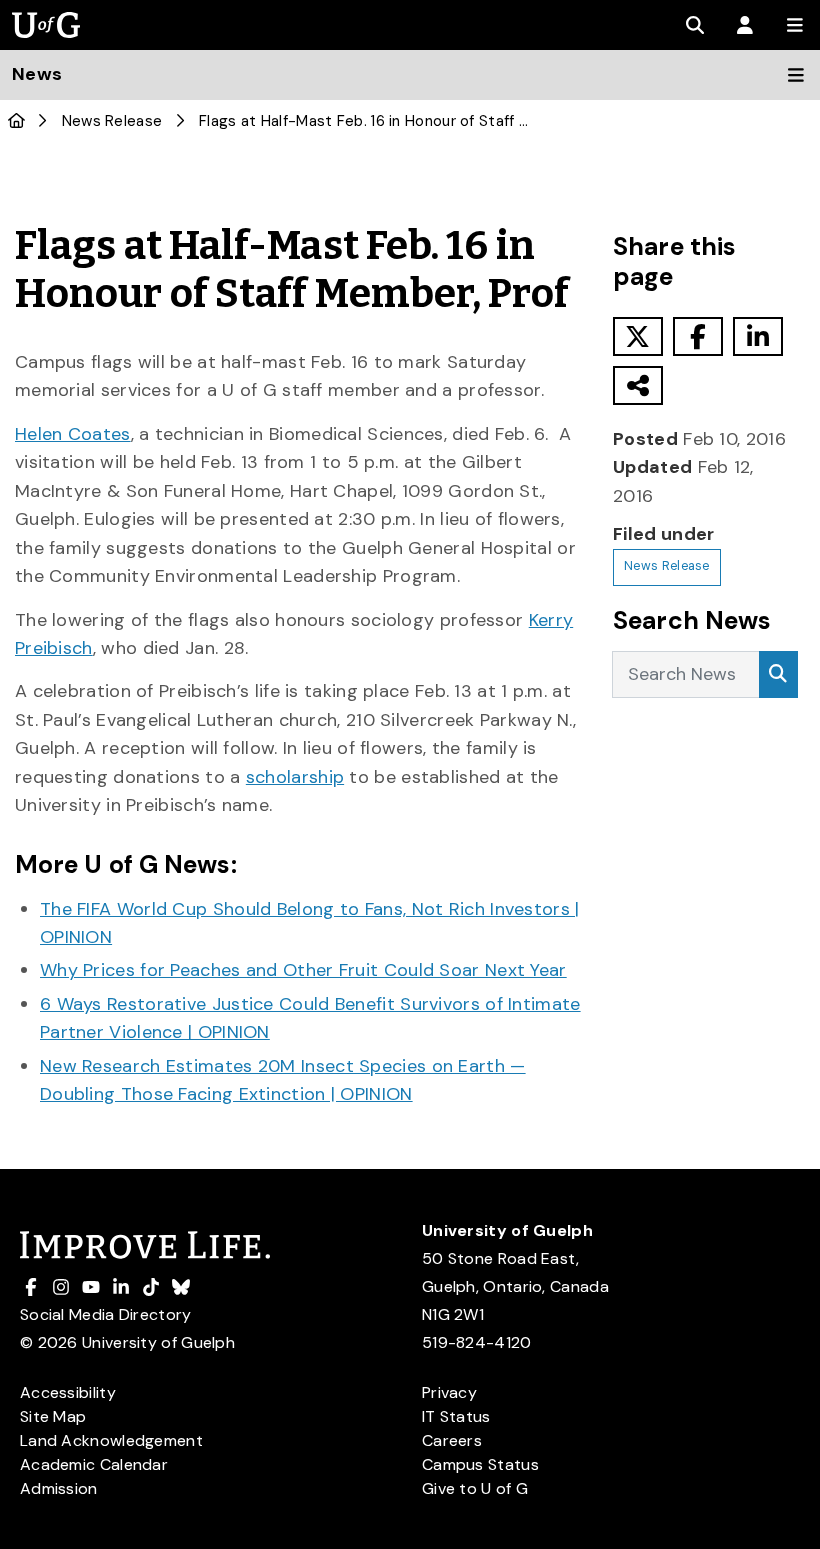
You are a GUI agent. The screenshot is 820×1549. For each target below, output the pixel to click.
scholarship (295, 777)
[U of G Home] (16, 121)
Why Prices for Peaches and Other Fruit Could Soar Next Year (303, 970)
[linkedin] (758, 336)
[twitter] (638, 336)
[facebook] (698, 336)
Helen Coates (73, 434)
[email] (638, 385)
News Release (112, 121)
